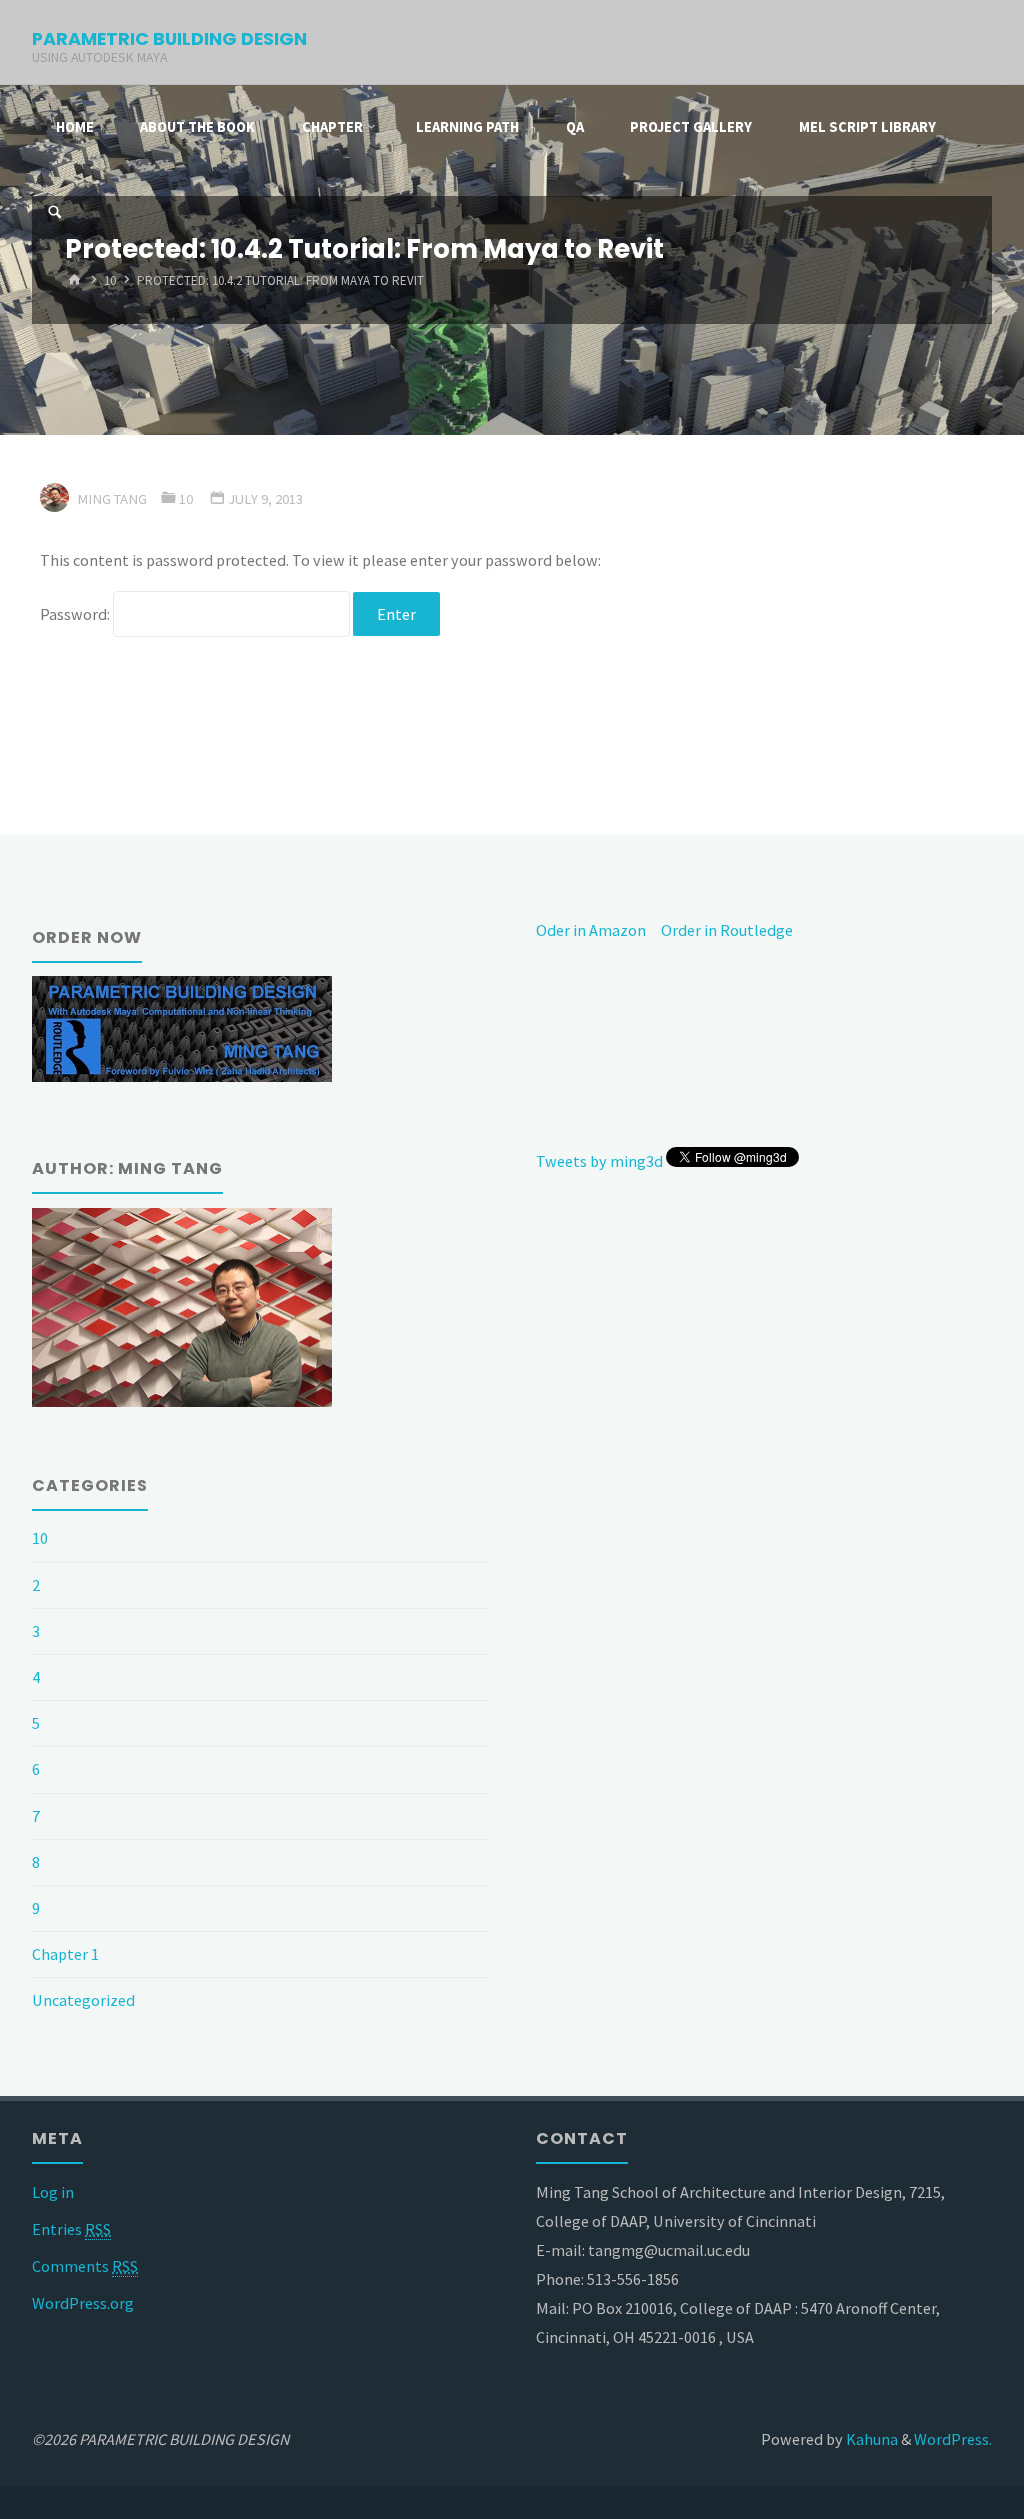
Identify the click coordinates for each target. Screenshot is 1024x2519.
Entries (71, 2229)
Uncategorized (83, 2000)
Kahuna (870, 2439)
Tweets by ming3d (599, 1161)
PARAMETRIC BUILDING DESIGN (169, 37)
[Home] (75, 281)
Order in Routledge (727, 930)
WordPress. (953, 2439)
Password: (76, 614)
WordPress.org (83, 2303)
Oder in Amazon (591, 930)
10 (110, 281)
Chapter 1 (65, 1954)
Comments (85, 2266)
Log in (53, 2192)
